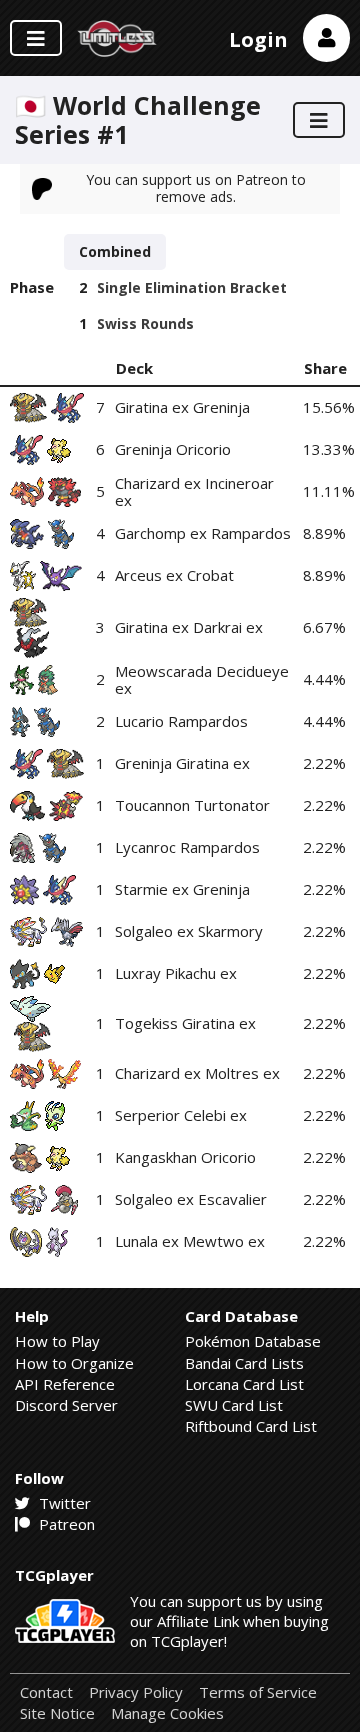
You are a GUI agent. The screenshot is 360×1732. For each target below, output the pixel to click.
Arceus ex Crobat (174, 575)
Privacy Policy (136, 1692)
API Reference (65, 1384)
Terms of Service (258, 1692)
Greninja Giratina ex (182, 763)
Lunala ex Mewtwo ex (190, 1241)
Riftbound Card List (251, 1426)
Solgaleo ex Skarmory (189, 931)
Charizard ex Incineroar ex (194, 491)
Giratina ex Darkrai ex (189, 627)
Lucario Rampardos (181, 721)
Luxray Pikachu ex (176, 973)
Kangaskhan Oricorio (185, 1157)
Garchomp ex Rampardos (203, 533)
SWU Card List (234, 1405)
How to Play (57, 1341)
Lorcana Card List (244, 1384)
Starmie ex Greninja (182, 889)
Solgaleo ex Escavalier (191, 1199)
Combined (115, 251)
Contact (46, 1692)
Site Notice (57, 1713)
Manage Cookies (167, 1713)
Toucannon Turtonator (192, 805)
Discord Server (66, 1405)
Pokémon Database (253, 1341)
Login (258, 39)
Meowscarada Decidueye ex (202, 679)
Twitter (63, 1503)
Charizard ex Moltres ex (197, 1073)
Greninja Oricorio (173, 449)
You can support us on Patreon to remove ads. (196, 187)
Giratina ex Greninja (182, 407)
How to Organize (74, 1363)
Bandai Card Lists (244, 1363)
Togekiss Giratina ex (185, 1023)
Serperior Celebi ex (181, 1115)
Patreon (65, 1524)
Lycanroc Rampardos (187, 847)
